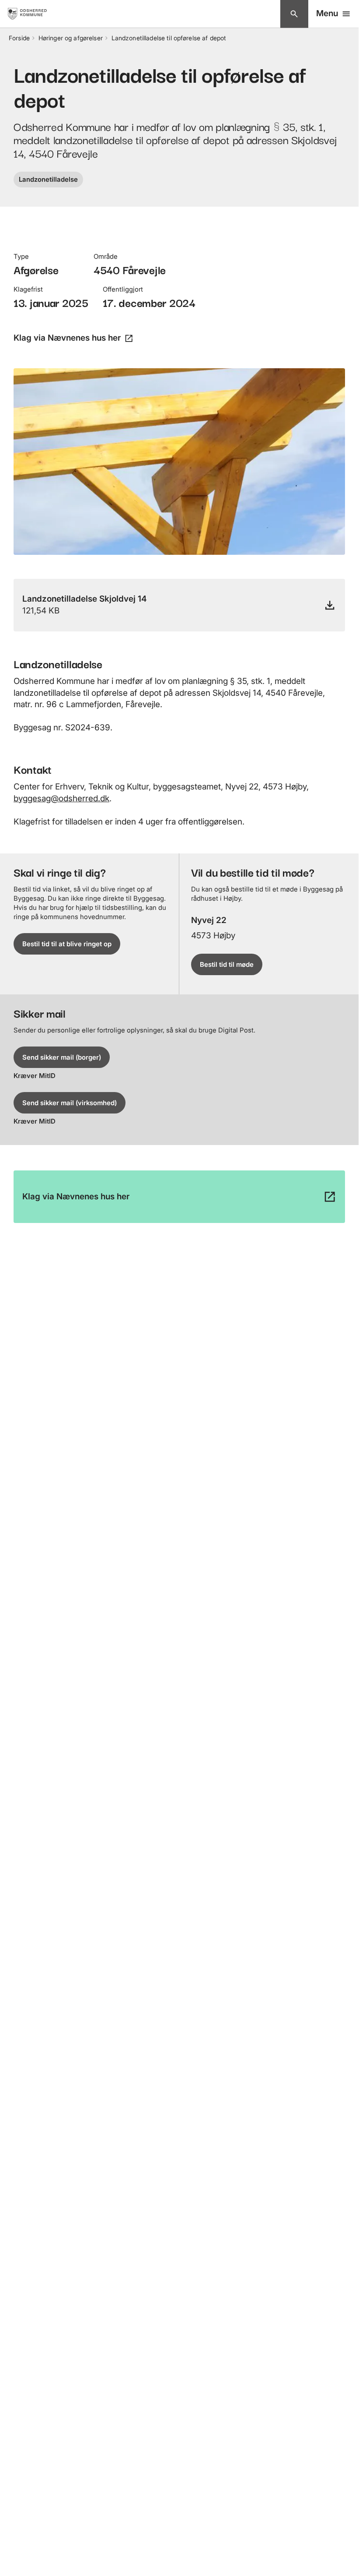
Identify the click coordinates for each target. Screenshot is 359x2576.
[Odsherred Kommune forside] (34, 14)
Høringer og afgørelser (71, 38)
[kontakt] (294, 14)
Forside (19, 38)
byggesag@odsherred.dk (61, 798)
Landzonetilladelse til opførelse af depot (169, 38)
